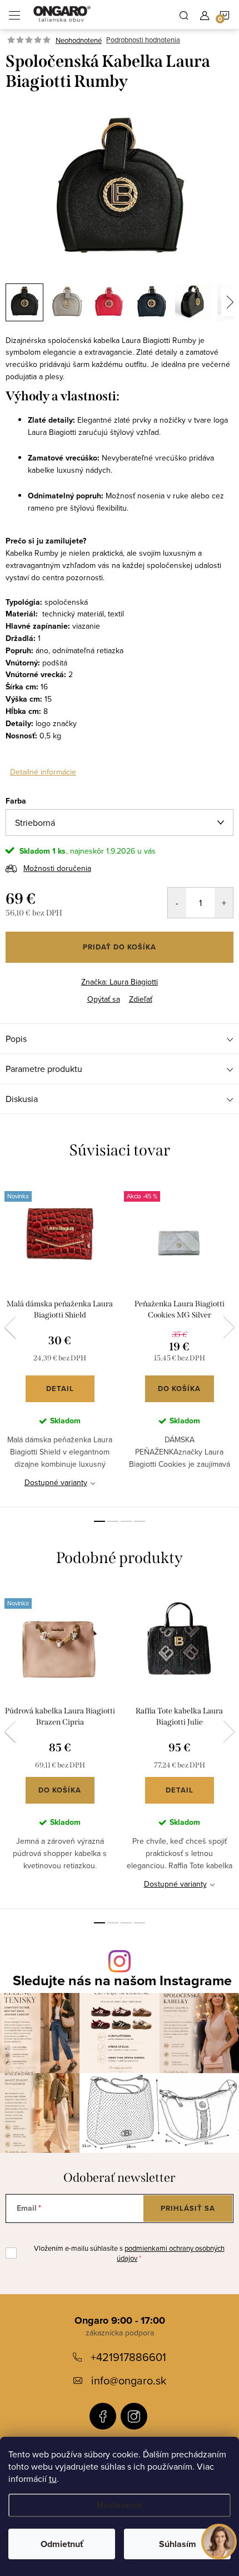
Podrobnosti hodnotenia (143, 40)
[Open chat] (219, 2545)
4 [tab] (140, 1521)
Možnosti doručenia (57, 868)
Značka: (120, 982)
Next (229, 1328)
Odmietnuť (62, 2544)
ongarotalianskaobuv (103, 2416)
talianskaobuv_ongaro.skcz (134, 2416)
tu (53, 2479)
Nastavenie (120, 2505)
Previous (10, 1328)
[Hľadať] (184, 14)
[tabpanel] (60, 1343)
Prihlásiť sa (188, 2208)
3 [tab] (126, 1521)
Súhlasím (178, 2544)
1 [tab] (99, 1521)
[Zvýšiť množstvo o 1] (224, 903)
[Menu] (14, 14)
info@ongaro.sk (129, 2380)
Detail (60, 1389)
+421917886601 (128, 2357)
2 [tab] (113, 1521)
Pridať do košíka (120, 947)
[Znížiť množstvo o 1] (177, 903)
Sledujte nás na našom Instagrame (122, 1980)
